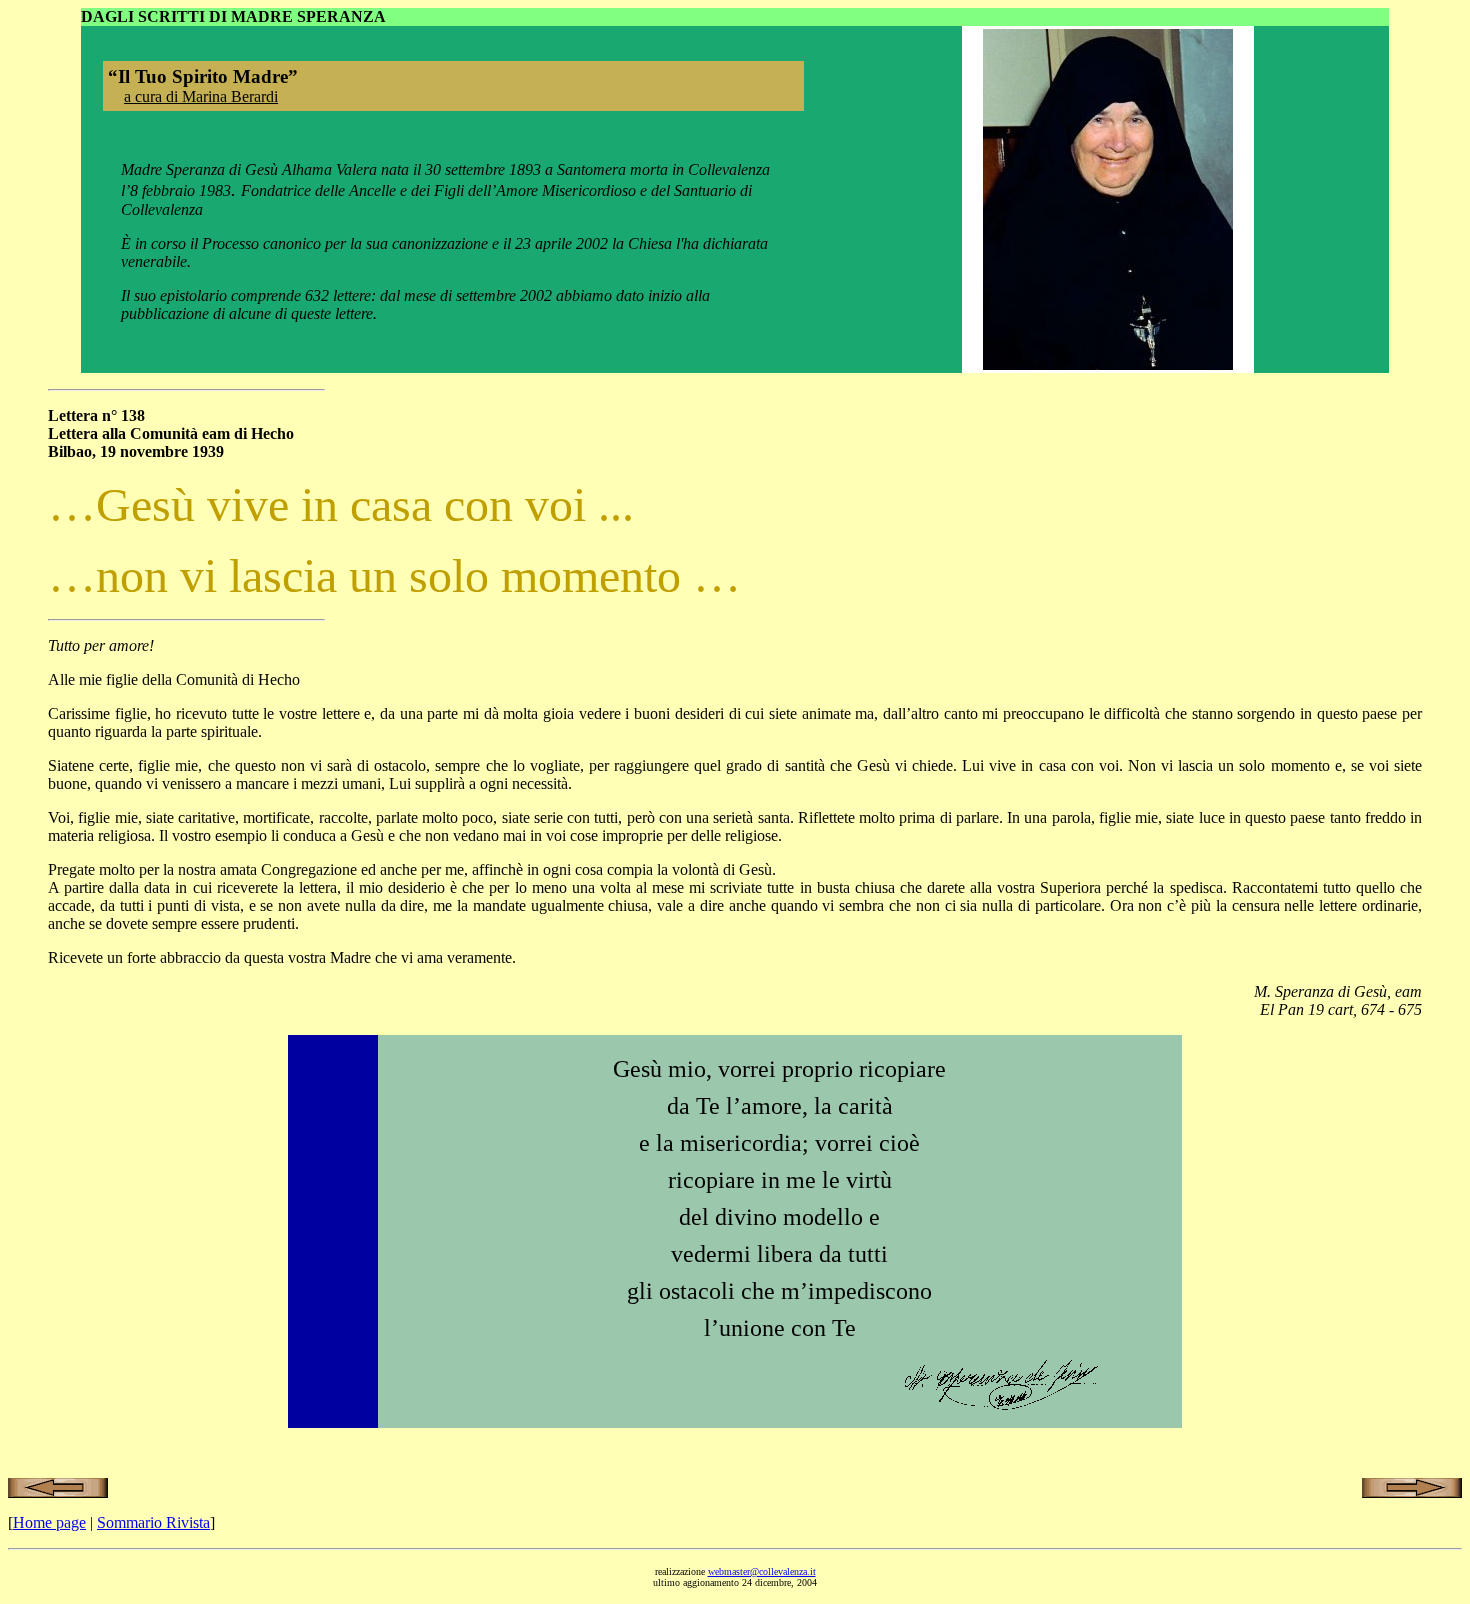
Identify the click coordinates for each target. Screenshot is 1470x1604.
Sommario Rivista (153, 1522)
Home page (49, 1522)
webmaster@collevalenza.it (762, 1571)
